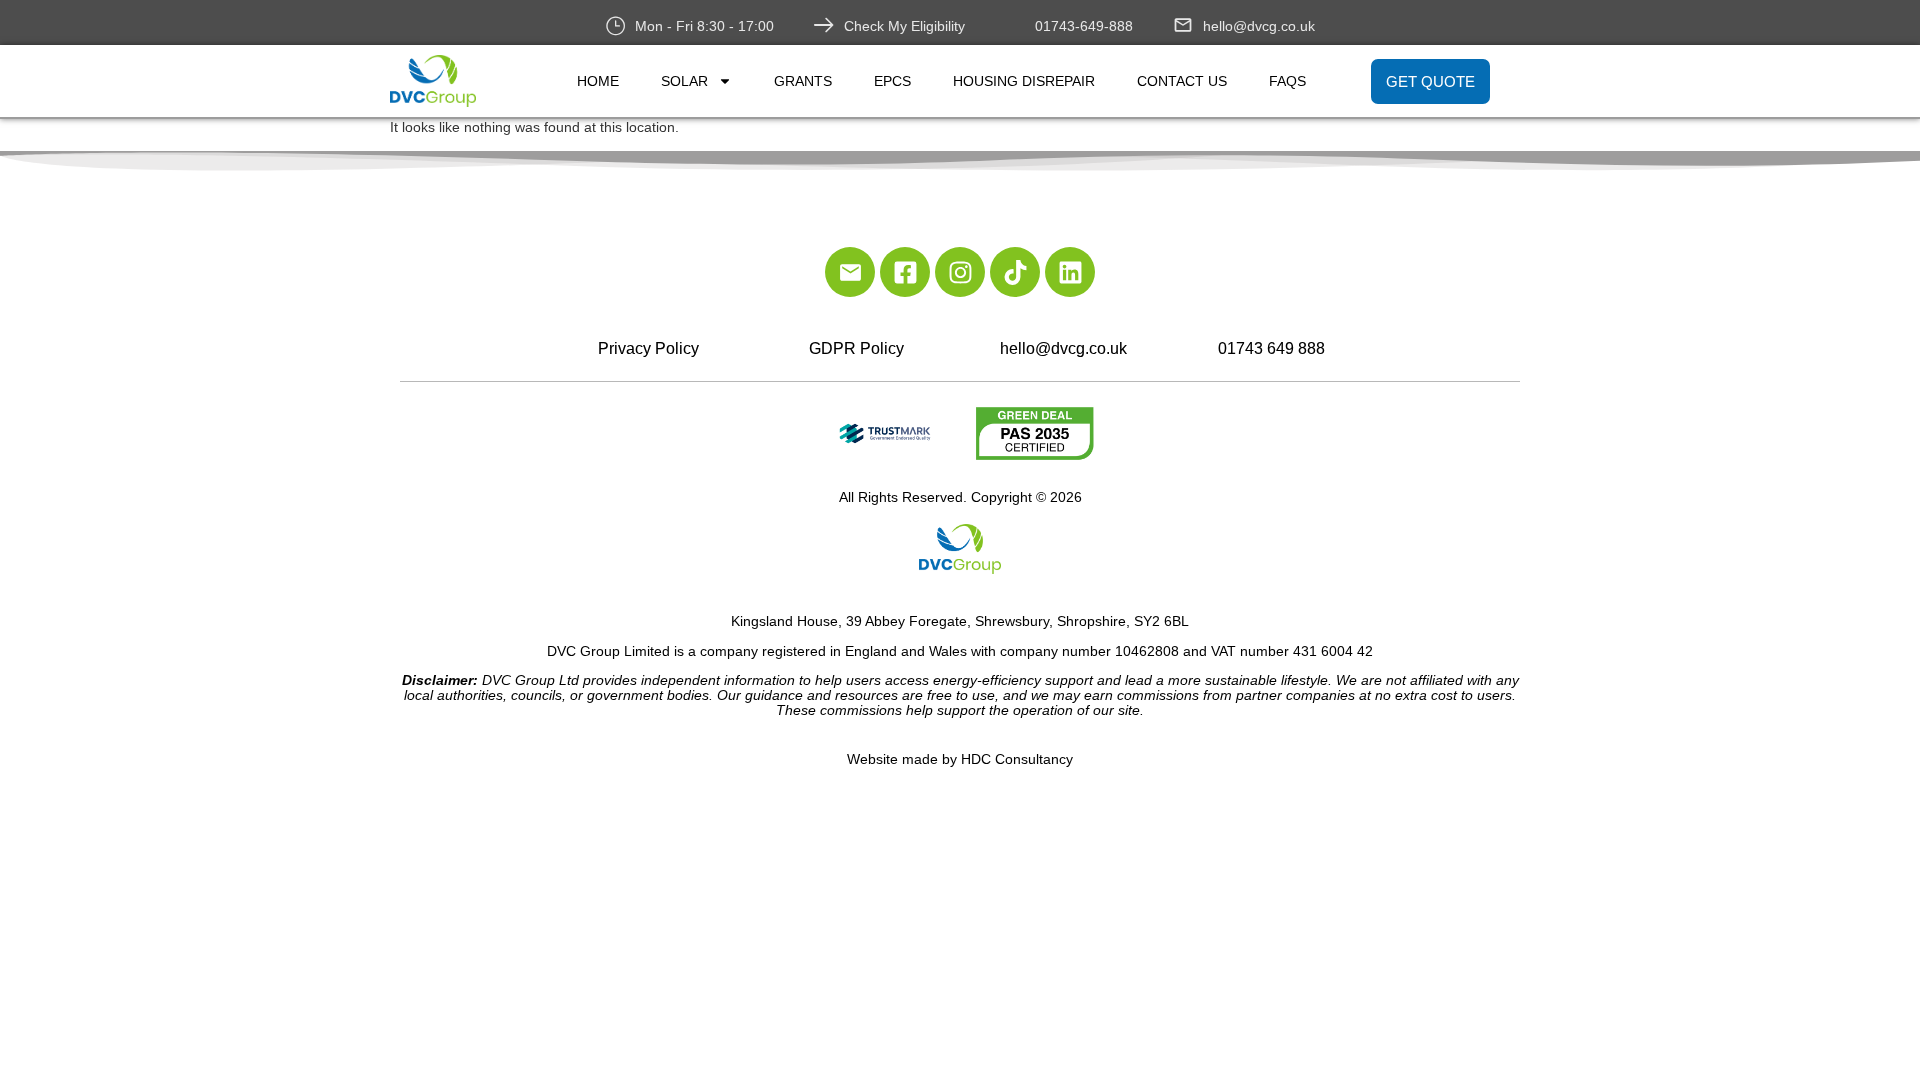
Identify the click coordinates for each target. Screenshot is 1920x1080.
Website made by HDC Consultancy (960, 759)
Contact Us (1182, 81)
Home (598, 81)
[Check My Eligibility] (824, 25)
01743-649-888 (1084, 26)
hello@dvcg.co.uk (1259, 26)
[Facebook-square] (905, 272)
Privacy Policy (648, 348)
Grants (803, 81)
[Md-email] (850, 272)
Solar (684, 81)
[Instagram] (960, 272)
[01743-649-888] (1015, 25)
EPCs (892, 81)
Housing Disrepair (1024, 81)
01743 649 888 (1271, 348)
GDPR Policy (856, 348)
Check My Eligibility (904, 26)
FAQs (1287, 81)
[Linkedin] (1070, 272)
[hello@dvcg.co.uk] (1183, 25)
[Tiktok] (1015, 272)
